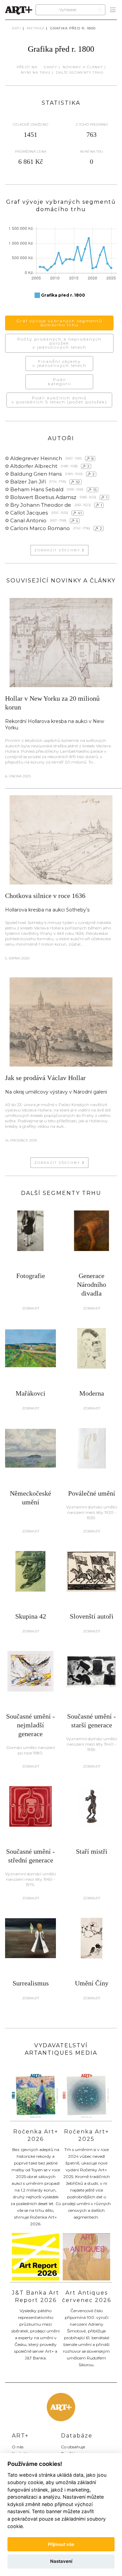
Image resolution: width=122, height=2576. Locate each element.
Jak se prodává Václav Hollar (45, 1078)
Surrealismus (31, 1983)
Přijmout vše (61, 2544)
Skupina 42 (31, 1616)
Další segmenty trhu (80, 72)
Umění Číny (92, 1983)
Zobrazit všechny (58, 550)
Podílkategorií (59, 382)
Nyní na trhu (36, 72)
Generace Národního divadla (91, 1284)
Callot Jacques (29, 513)
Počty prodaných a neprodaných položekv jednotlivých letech (59, 343)
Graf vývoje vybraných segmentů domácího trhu (59, 323)
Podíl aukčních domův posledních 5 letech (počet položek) (59, 400)
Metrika (36, 28)
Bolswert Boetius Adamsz (43, 497)
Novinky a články (83, 67)
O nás (18, 2447)
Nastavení (61, 2561)
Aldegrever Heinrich (36, 458)
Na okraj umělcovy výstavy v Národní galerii (56, 1092)
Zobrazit (31, 1308)
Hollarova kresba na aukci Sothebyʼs (47, 910)
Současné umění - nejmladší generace (30, 1725)
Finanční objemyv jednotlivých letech (59, 363)
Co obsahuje (73, 2447)
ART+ (17, 28)
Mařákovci (30, 1393)
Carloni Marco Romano (40, 528)
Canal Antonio (28, 520)
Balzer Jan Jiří (28, 482)
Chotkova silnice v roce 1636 (45, 896)
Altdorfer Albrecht (34, 466)
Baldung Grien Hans (36, 474)
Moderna (92, 1393)
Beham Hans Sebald (37, 489)
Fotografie (31, 1276)
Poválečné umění (92, 1493)
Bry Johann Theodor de (41, 505)
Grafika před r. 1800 (73, 28)
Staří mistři (92, 1851)
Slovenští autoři (92, 1616)
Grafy (50, 67)
